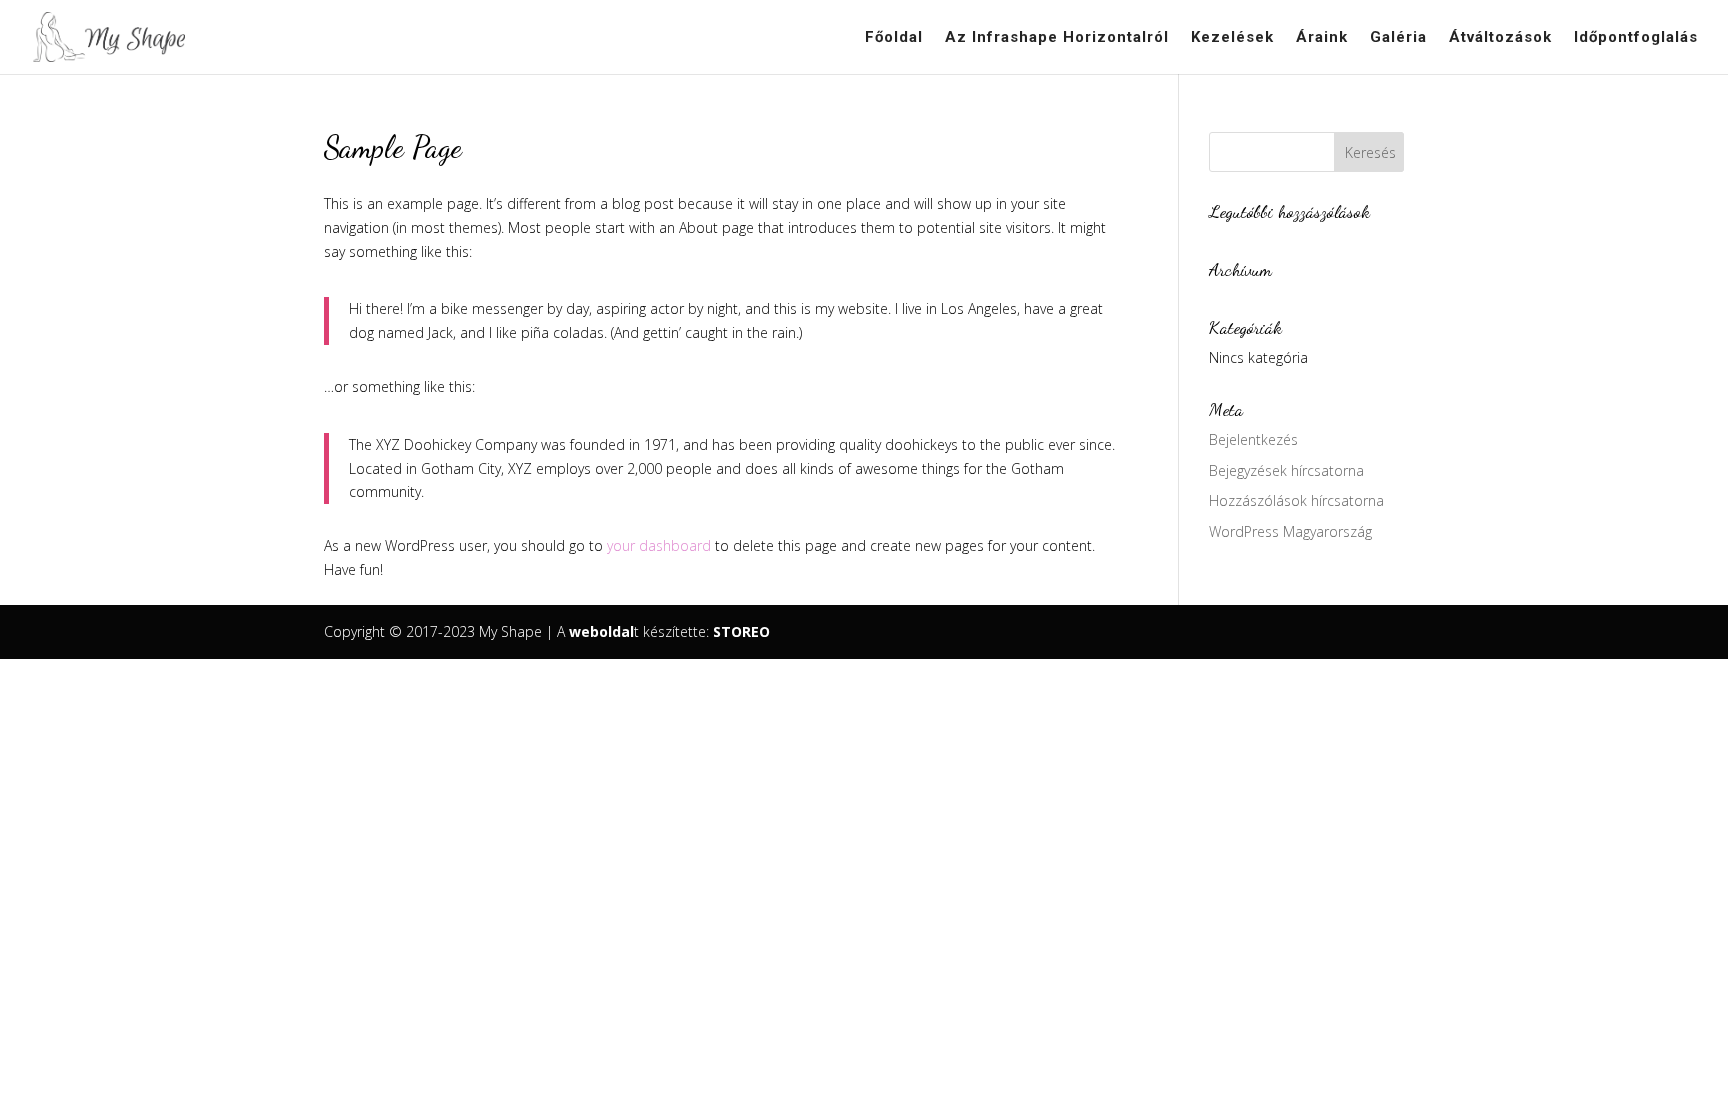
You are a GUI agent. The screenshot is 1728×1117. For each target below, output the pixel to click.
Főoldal (894, 38)
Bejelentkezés (1253, 439)
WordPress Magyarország (1290, 531)
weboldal (601, 631)
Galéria (1398, 38)
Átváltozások (1500, 38)
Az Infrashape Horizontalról (1057, 38)
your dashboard (659, 545)
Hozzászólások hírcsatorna (1296, 500)
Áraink (1322, 38)
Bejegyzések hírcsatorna (1286, 470)
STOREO (741, 631)
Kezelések (1232, 38)
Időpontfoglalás (1636, 38)
